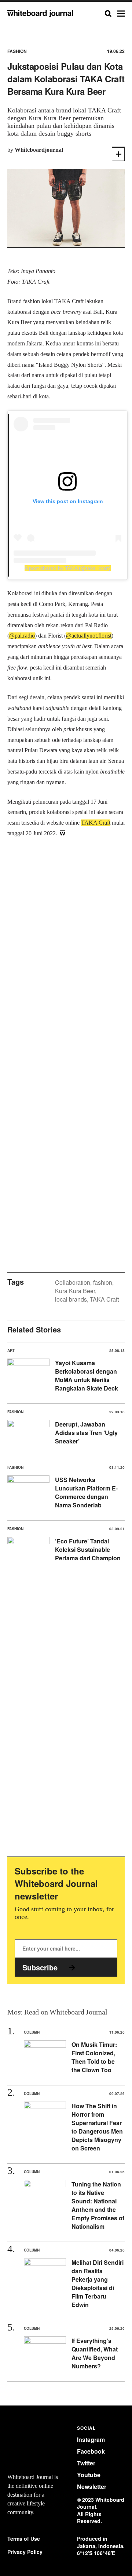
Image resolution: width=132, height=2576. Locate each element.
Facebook (91, 2451)
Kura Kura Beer (75, 1291)
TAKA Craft (104, 1299)
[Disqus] (66, 961)
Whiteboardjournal (39, 150)
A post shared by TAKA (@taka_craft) (68, 568)
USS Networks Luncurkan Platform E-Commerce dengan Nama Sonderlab (86, 1492)
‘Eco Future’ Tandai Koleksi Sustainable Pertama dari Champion (88, 1549)
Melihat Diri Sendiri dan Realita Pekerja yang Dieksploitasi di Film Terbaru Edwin (98, 2283)
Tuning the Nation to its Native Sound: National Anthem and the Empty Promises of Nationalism (98, 2205)
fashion (103, 1282)
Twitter (86, 2463)
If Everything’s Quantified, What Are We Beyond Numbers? (95, 2353)
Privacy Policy (25, 2552)
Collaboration (73, 1282)
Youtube (89, 2475)
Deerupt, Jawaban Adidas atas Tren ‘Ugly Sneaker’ (86, 1433)
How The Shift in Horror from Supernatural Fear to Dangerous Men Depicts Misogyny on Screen (97, 2127)
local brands (71, 1299)
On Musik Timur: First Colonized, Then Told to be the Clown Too (94, 2057)
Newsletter (92, 2487)
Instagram (91, 2439)
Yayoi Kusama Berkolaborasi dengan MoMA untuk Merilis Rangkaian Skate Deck (87, 1375)
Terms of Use (24, 2539)
